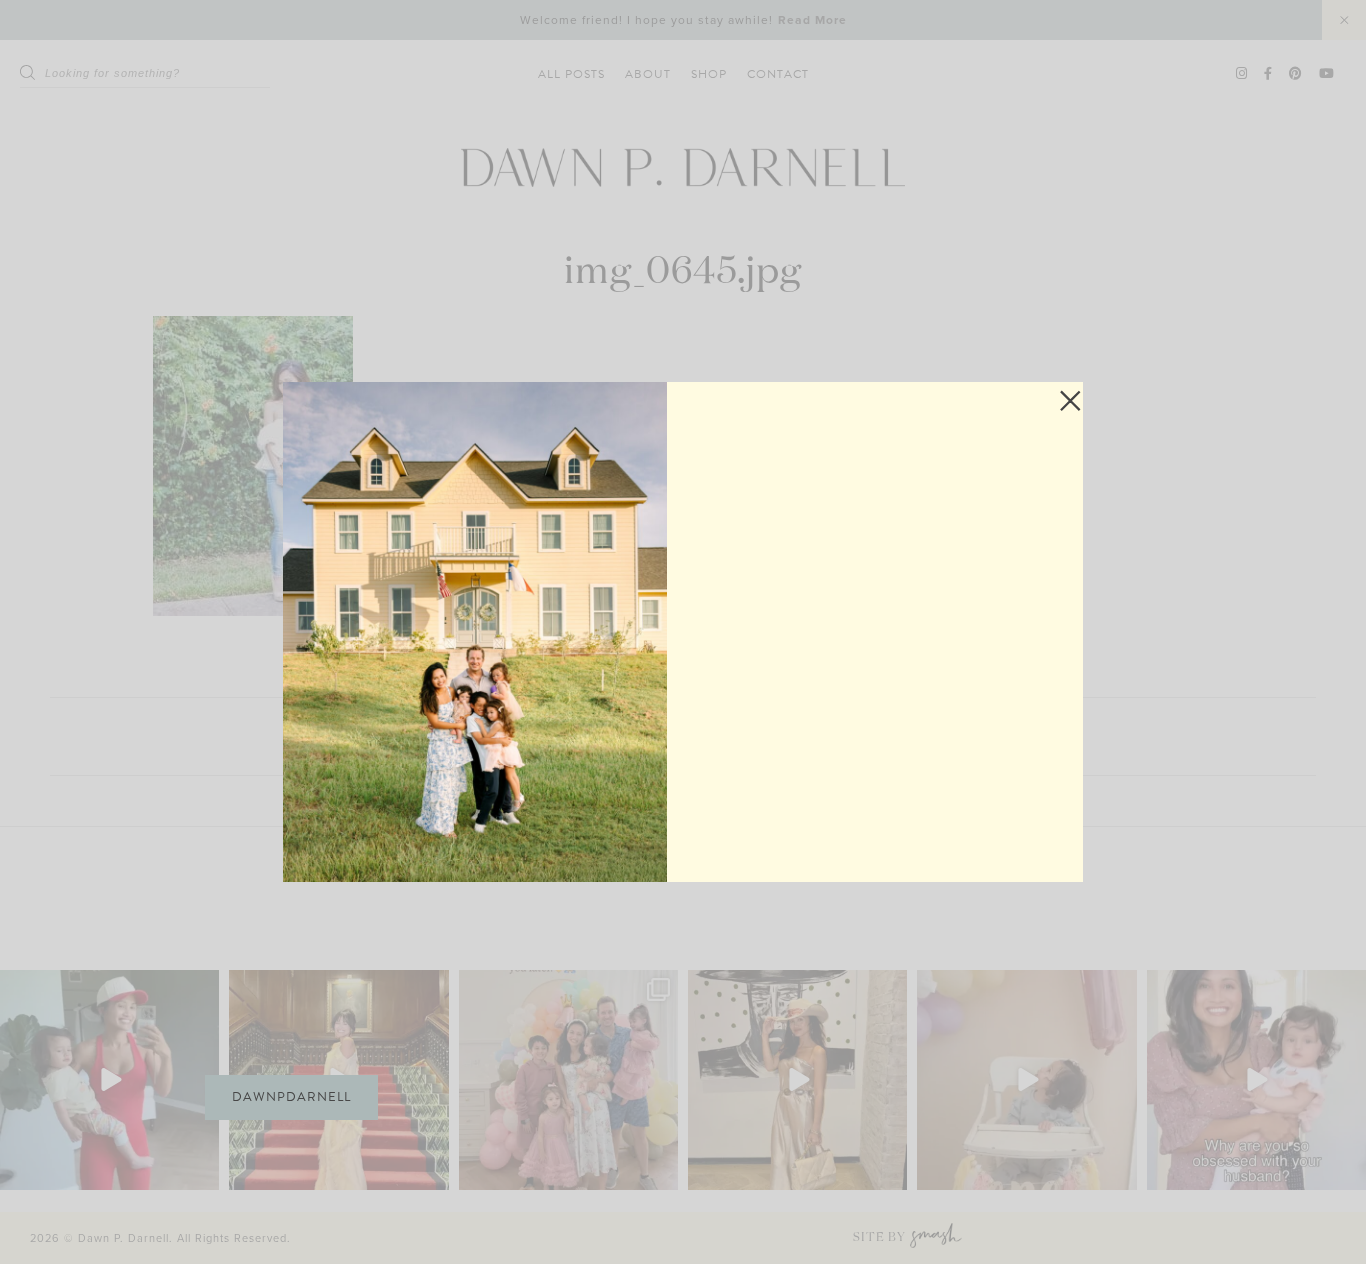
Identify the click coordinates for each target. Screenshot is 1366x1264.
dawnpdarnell (291, 1097)
